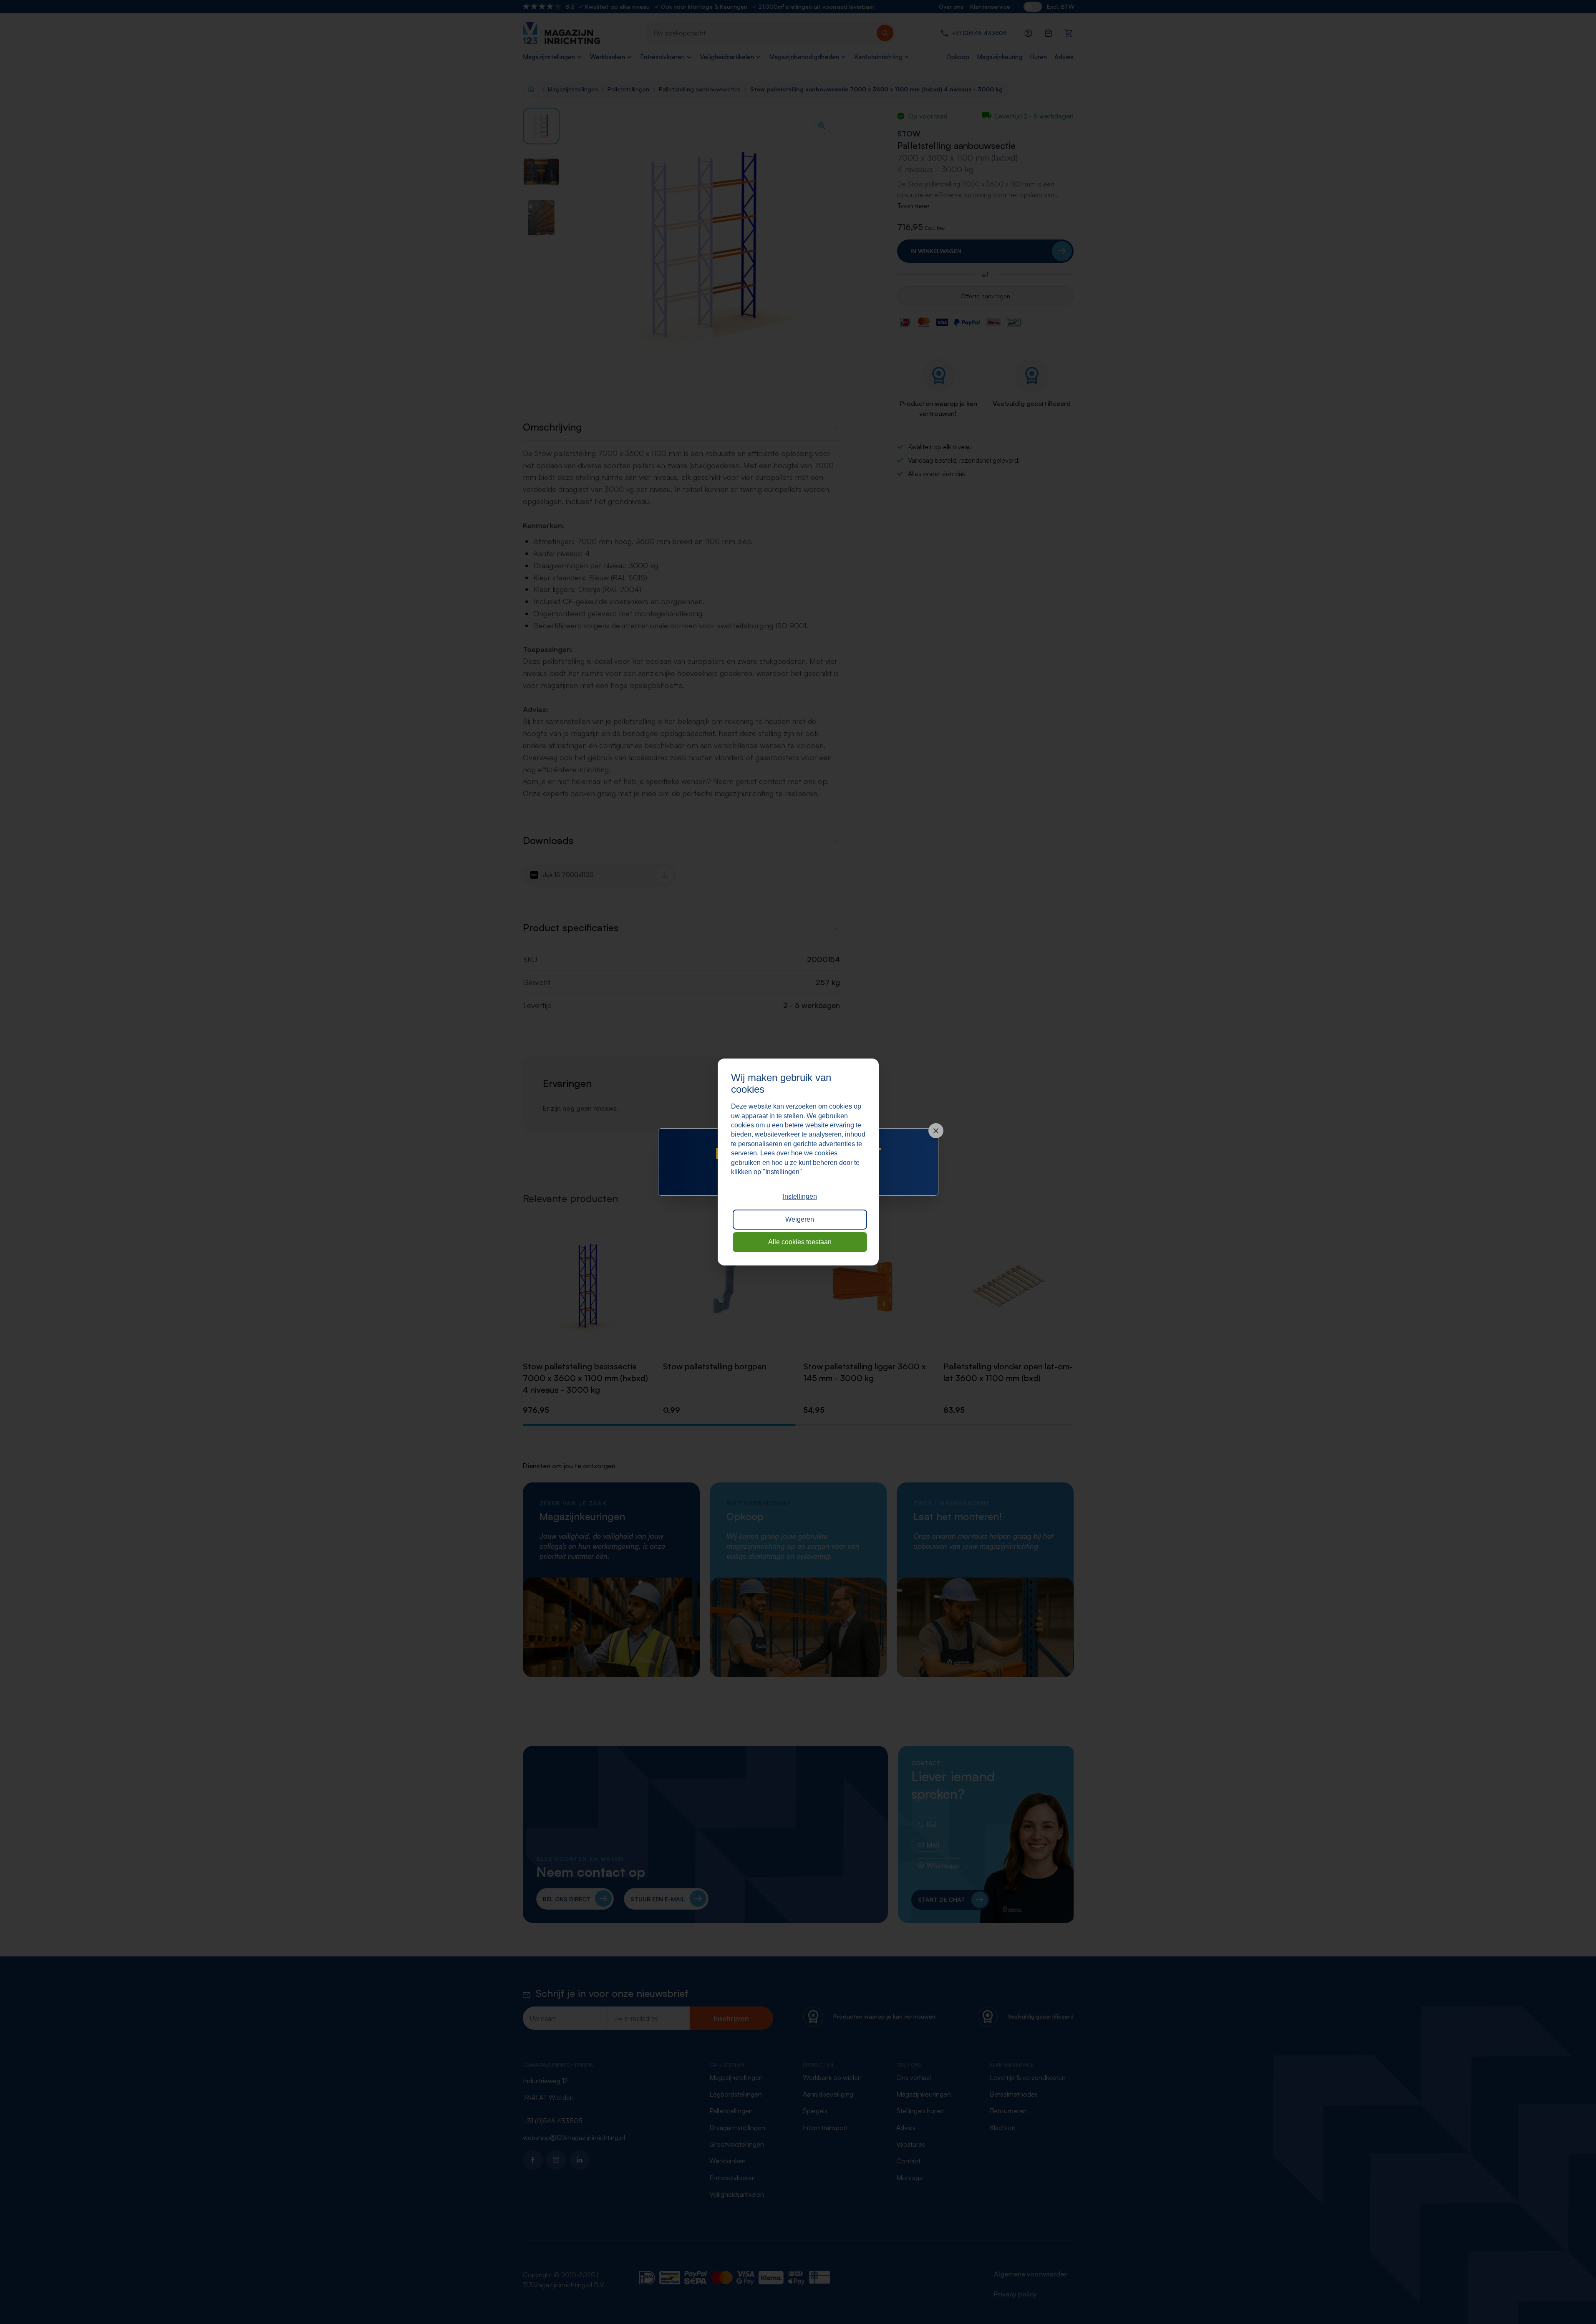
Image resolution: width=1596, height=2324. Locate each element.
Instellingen (800, 1196)
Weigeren (800, 1219)
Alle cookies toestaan (800, 1242)
